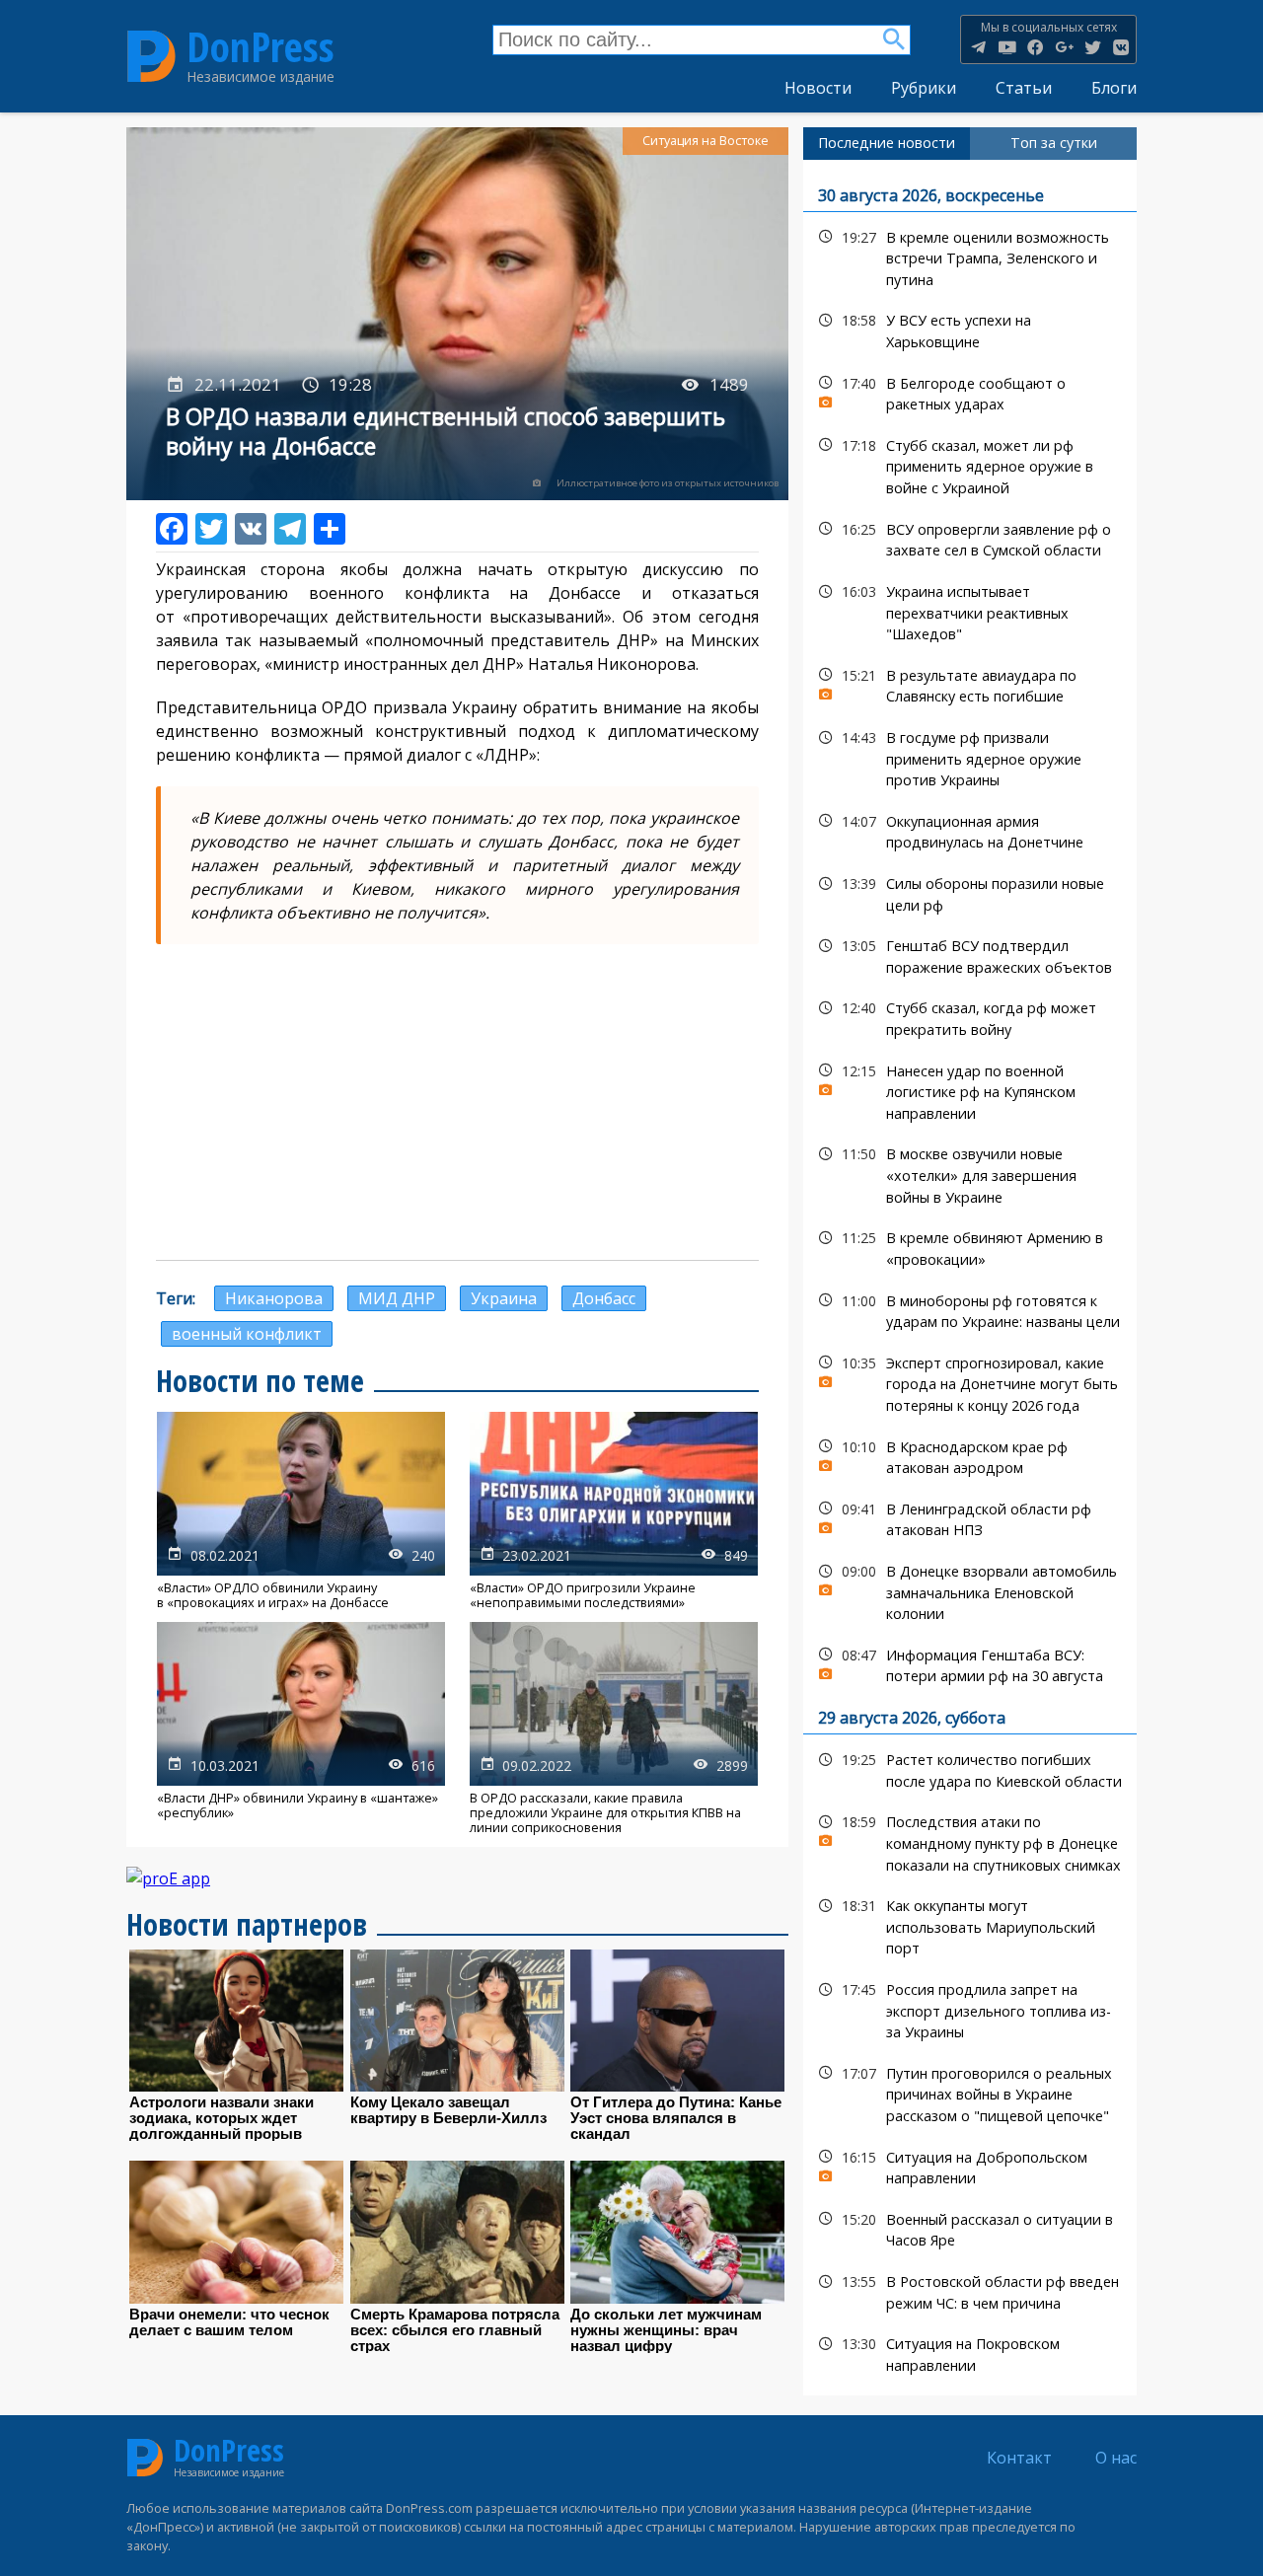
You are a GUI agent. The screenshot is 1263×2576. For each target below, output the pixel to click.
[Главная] (151, 56)
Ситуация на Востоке (706, 141)
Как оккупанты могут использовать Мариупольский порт (970, 1925)
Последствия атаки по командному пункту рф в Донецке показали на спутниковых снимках (970, 1841)
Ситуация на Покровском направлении (970, 2352)
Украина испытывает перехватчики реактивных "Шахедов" (970, 611)
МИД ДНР (397, 1298)
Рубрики (924, 88)
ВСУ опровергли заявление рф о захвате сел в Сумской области (970, 538)
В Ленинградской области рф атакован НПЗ (970, 1517)
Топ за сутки (1054, 143)
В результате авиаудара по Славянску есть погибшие (970, 684)
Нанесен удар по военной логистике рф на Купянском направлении (970, 1090)
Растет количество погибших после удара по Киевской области (970, 1768)
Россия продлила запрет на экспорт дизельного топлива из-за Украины (970, 2009)
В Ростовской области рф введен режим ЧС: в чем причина (970, 2290)
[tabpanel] (970, 1278)
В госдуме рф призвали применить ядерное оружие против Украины (970, 757)
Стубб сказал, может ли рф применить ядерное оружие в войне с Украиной (970, 465)
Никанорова (274, 1298)
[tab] (887, 143)
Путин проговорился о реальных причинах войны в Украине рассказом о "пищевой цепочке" (970, 2093)
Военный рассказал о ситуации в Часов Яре (970, 2228)
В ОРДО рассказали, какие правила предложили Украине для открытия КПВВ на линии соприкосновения (614, 1729)
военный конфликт (247, 1334)
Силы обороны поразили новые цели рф (970, 892)
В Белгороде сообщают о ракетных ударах (970, 392)
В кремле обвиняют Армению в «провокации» (970, 1246)
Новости (818, 88)
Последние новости (887, 143)
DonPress (260, 47)
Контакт (1019, 2458)
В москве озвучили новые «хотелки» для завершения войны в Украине (970, 1173)
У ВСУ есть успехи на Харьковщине (970, 329)
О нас (1116, 2458)
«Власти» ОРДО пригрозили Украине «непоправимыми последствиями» (614, 1511)
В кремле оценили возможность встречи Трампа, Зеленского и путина (970, 257)
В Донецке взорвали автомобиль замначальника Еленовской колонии (970, 1590)
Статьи (1024, 88)
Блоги (1114, 88)
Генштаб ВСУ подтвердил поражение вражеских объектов (970, 954)
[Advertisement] (457, 1102)
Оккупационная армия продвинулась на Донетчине (970, 830)
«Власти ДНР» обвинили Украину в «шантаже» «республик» (301, 1729)
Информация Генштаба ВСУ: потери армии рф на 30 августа (970, 1663)
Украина (504, 1298)
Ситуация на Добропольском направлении (970, 2166)
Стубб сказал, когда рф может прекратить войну (970, 1016)
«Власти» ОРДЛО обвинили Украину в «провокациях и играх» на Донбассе (301, 1511)
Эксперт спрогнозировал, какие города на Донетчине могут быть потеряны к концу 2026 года (970, 1382)
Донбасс (604, 1298)
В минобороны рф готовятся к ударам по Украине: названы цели (970, 1309)
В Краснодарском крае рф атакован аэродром (970, 1455)
